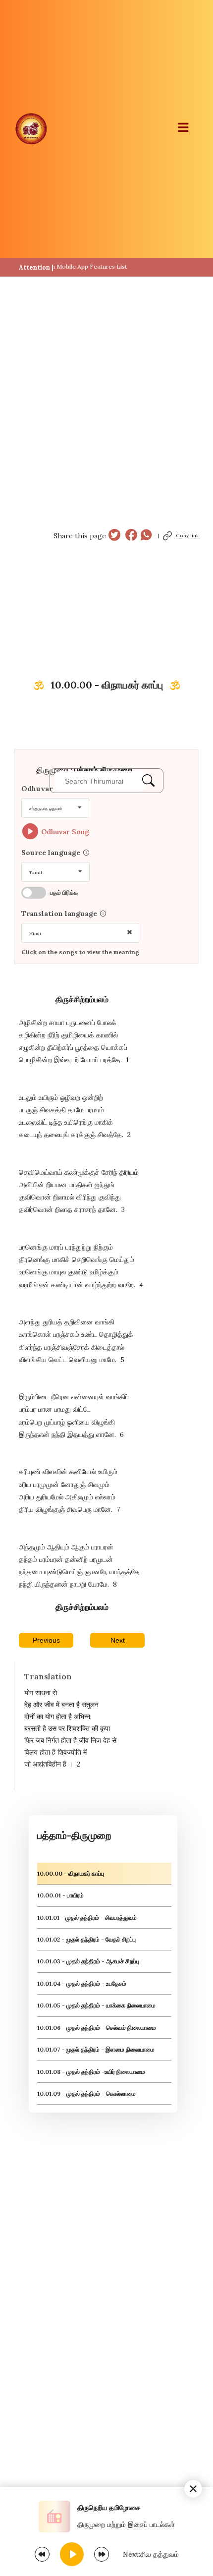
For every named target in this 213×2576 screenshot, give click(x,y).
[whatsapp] (146, 536)
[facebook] (131, 536)
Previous (46, 1640)
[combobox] (55, 808)
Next (118, 1640)
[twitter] (114, 536)
